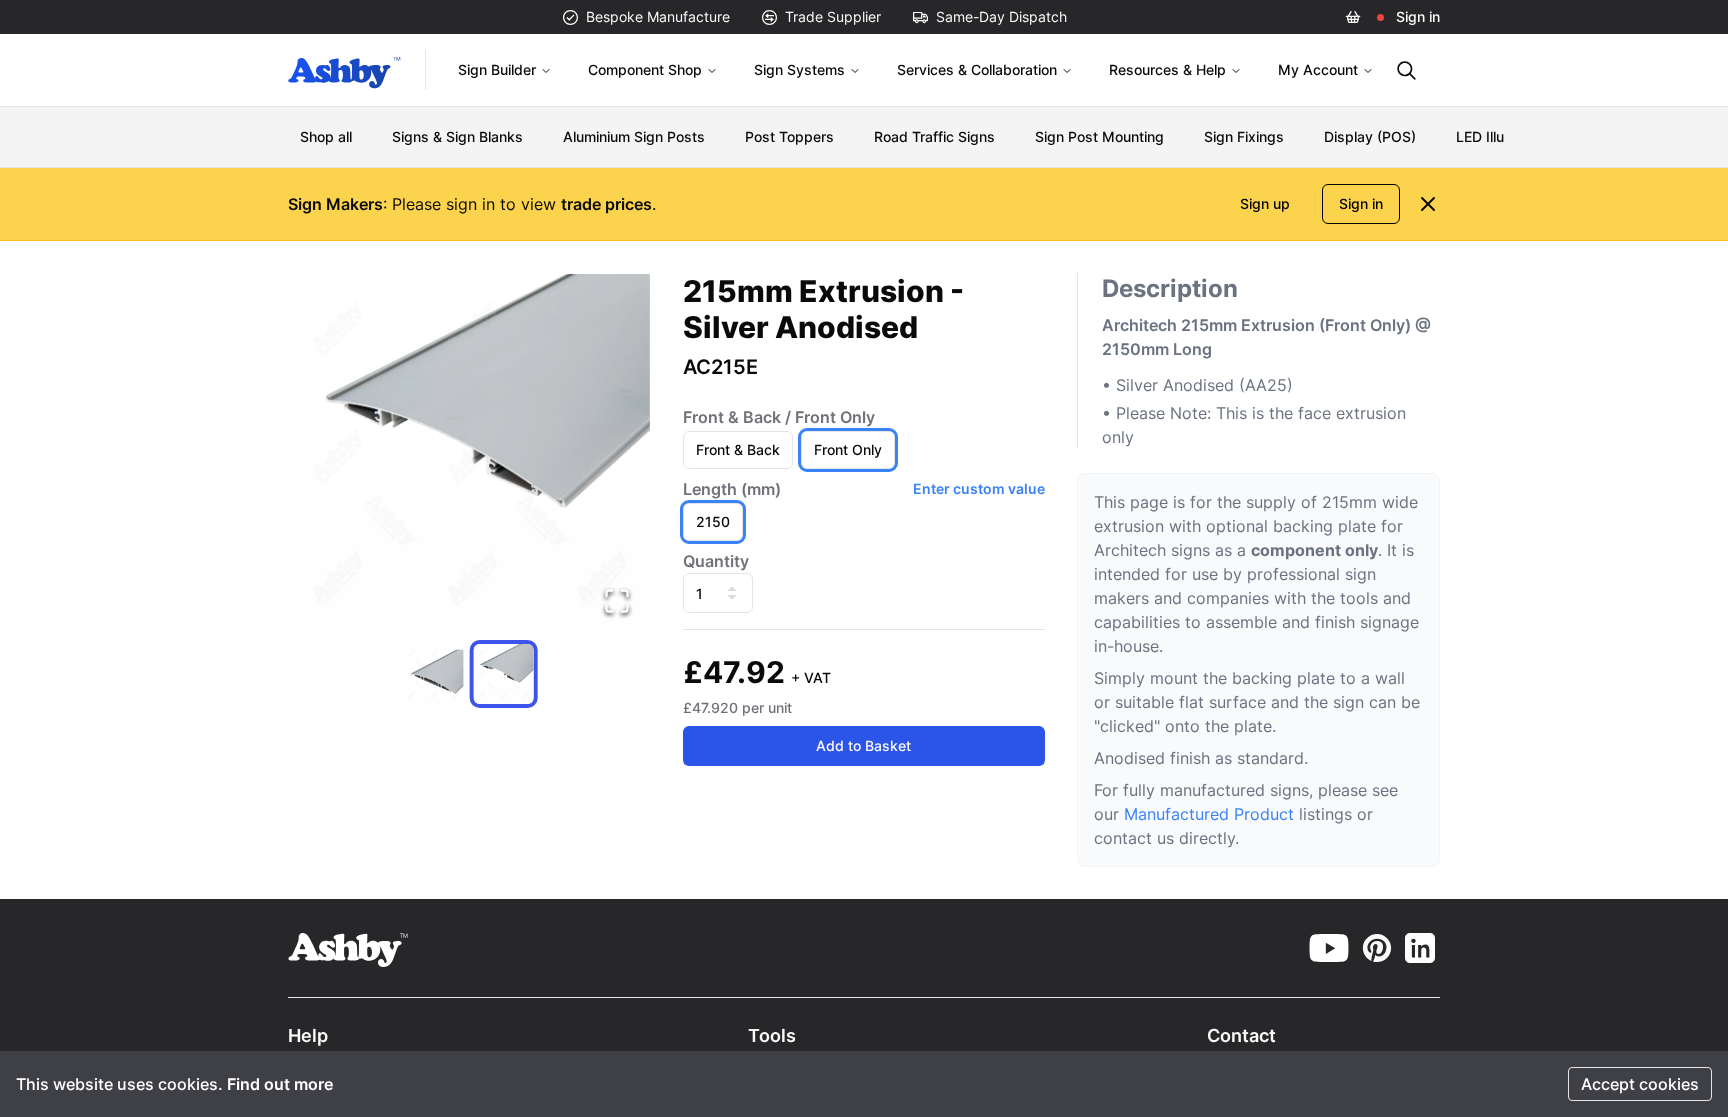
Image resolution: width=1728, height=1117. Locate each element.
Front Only (848, 449)
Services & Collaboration (977, 69)
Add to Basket (863, 745)
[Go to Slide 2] (504, 674)
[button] (469, 454)
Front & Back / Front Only (779, 417)
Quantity (716, 561)
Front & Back (738, 449)
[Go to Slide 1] (434, 674)
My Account (1318, 69)
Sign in (1418, 16)
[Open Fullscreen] (617, 601)
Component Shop (645, 69)
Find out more (280, 1084)
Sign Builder (497, 69)
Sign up (1265, 203)
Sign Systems (799, 69)
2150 (713, 521)
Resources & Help (1167, 69)
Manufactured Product (1211, 814)
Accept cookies (1640, 1084)
